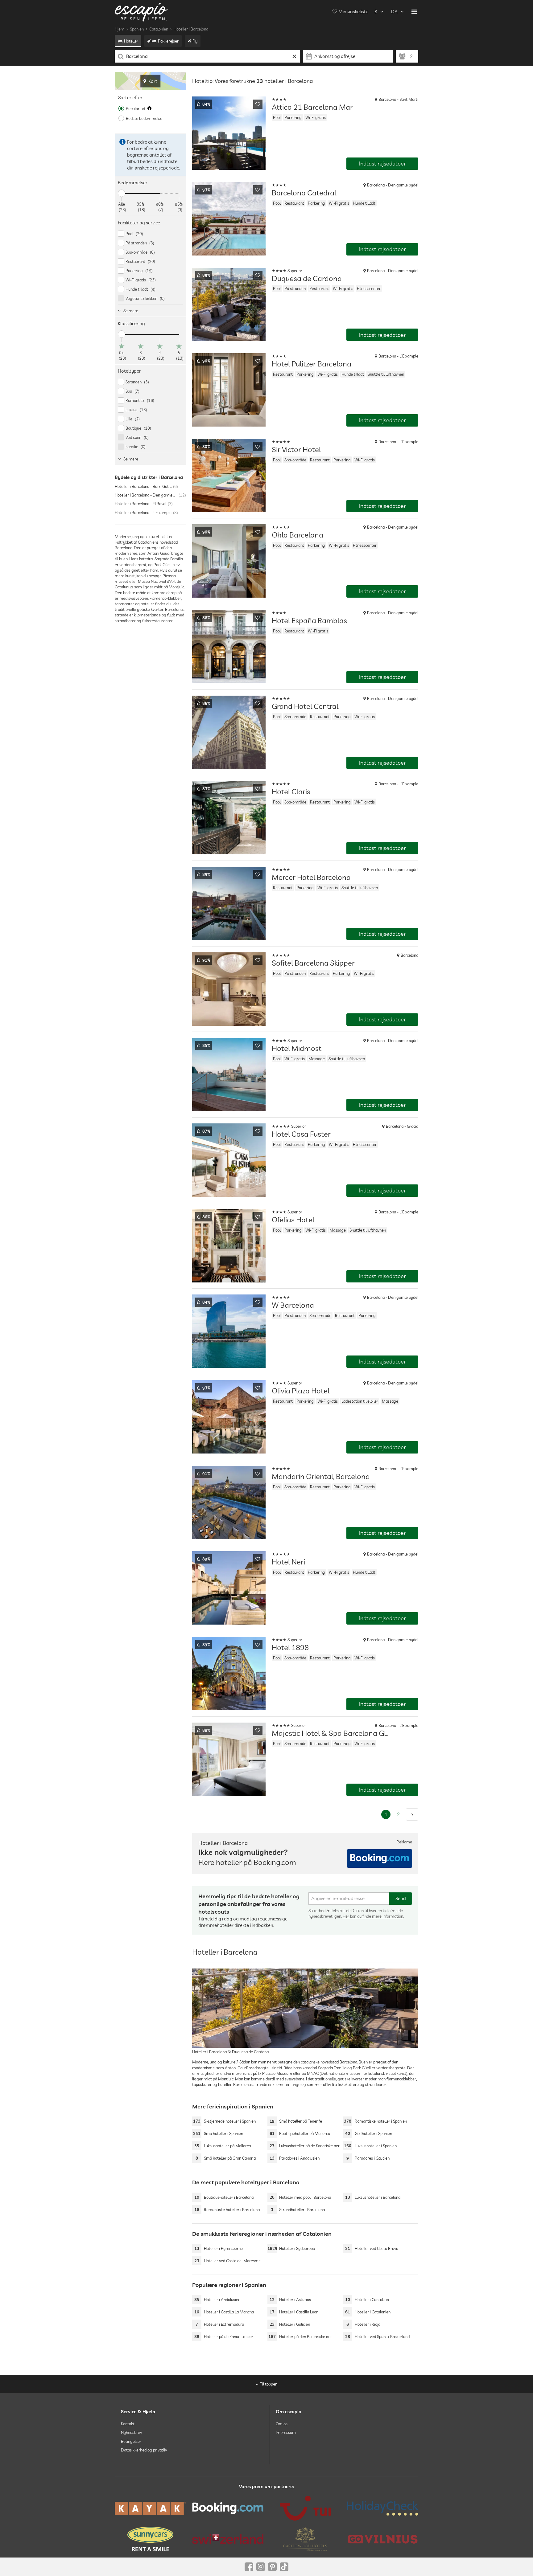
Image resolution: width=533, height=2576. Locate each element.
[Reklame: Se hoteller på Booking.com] (380, 1858)
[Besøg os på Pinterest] (272, 2567)
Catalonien (159, 29)
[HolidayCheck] (383, 2508)
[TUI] (305, 2508)
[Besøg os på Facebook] (249, 2567)
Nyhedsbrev (131, 2432)
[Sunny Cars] (150, 2539)
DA (394, 12)
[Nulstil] (294, 56)
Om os (282, 2424)
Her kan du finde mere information (373, 1916)
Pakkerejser (168, 41)
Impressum (286, 2432)
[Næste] (412, 1814)
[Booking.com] (228, 2508)
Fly (195, 41)
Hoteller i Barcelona (191, 29)
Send (401, 1898)
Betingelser (131, 2441)
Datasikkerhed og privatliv (144, 2450)
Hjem (120, 29)
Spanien (137, 29)
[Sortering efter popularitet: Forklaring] (149, 108)
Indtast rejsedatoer (382, 164)
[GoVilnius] (383, 2539)
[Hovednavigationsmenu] (414, 12)
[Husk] (258, 104)
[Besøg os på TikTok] (284, 2567)
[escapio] (141, 12)
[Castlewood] (305, 2539)
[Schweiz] (228, 2539)
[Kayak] (150, 2508)
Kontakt (128, 2424)
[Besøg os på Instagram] (261, 2567)
